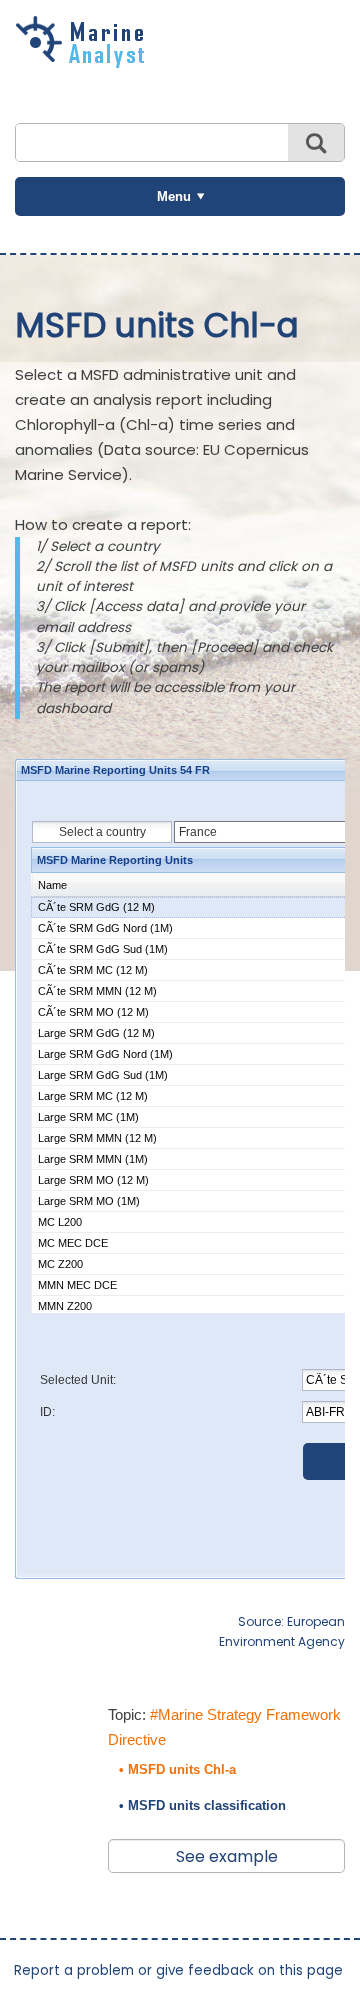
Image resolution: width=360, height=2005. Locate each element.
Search (316, 142)
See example (227, 1856)
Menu (174, 196)
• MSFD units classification (202, 1805)
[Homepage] (85, 61)
